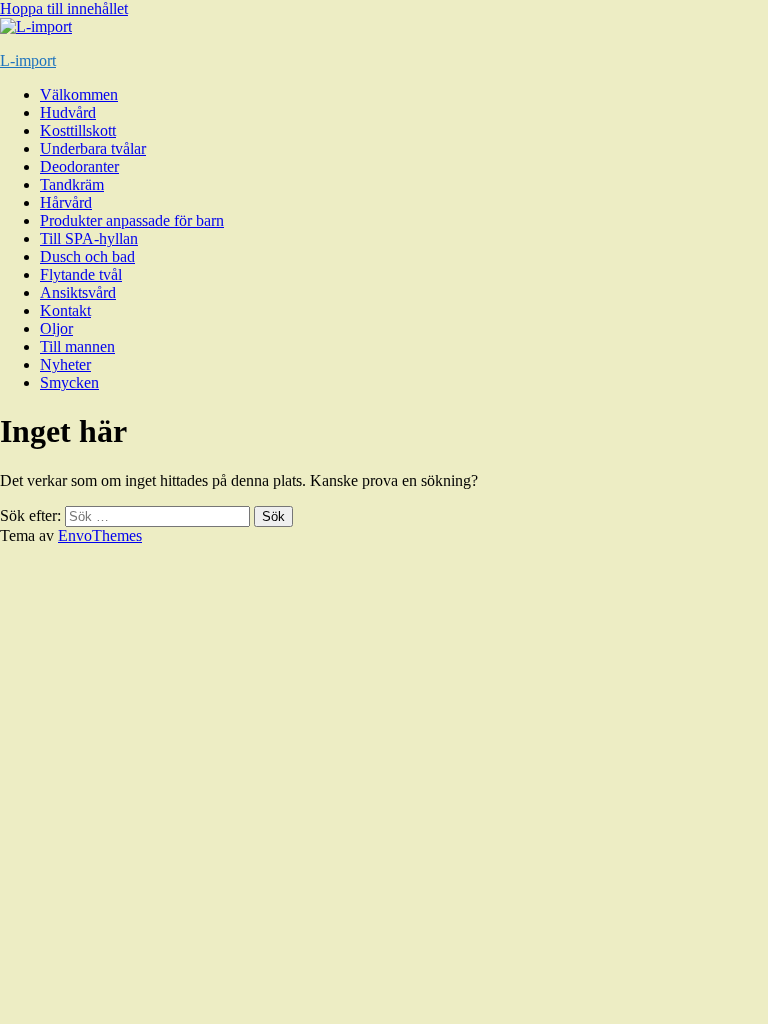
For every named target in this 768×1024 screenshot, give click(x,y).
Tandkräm (72, 184)
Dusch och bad (87, 256)
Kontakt (65, 310)
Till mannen (77, 346)
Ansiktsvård (78, 292)
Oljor (56, 328)
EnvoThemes (100, 535)
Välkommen (79, 94)
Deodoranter (79, 166)
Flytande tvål (81, 274)
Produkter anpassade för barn (132, 220)
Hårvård (66, 202)
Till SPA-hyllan (89, 238)
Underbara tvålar (93, 148)
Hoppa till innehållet (64, 8)
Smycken (69, 382)
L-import (28, 60)
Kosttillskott (78, 130)
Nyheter (65, 364)
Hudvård (68, 112)
